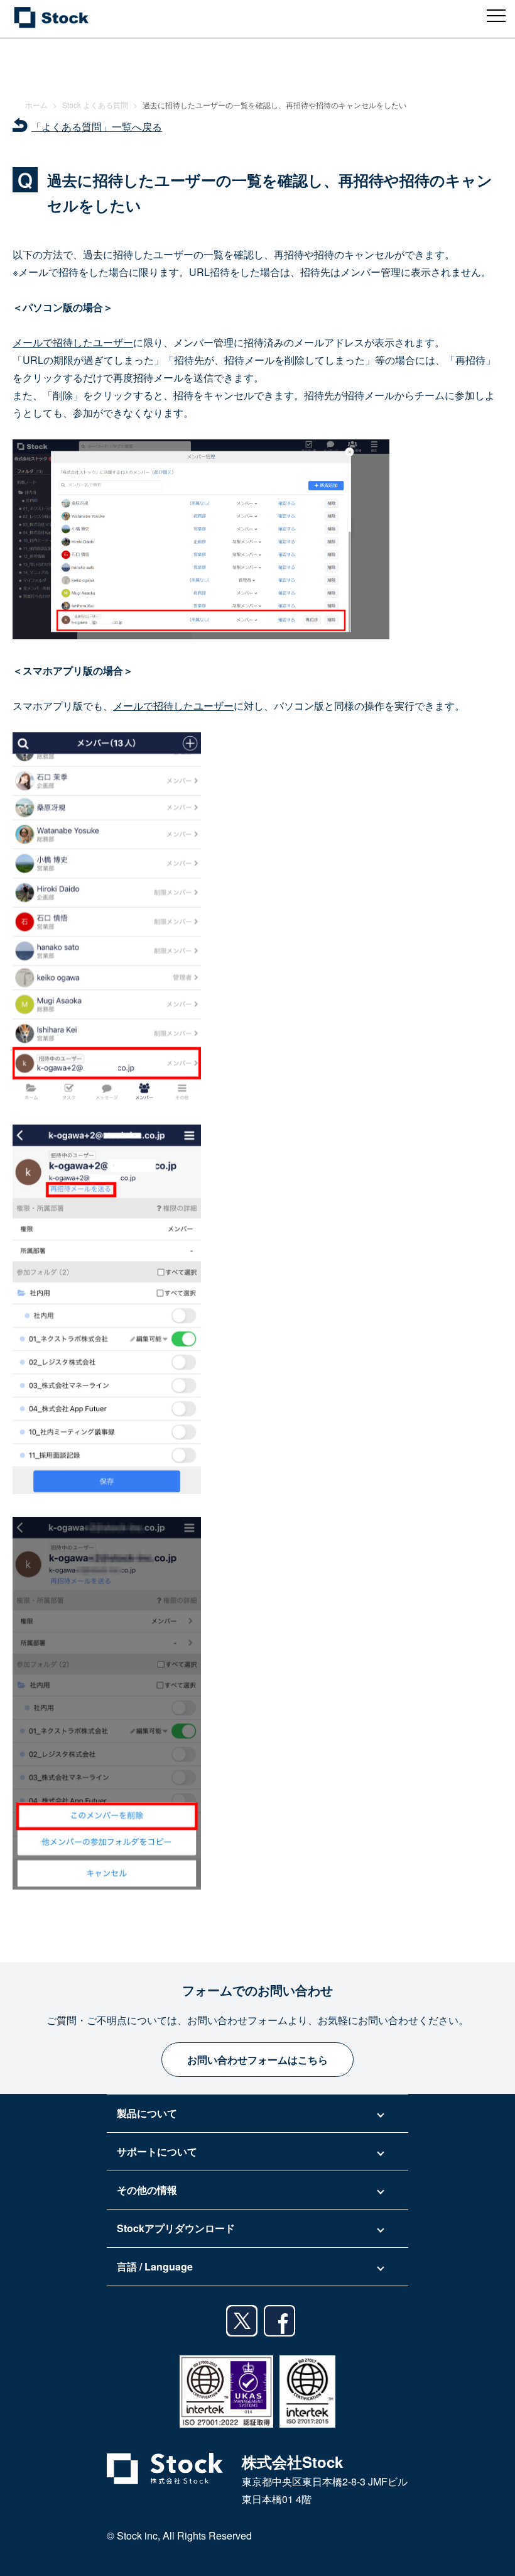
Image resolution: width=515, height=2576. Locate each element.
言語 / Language (155, 2266)
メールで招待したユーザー (73, 342)
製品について (147, 2113)
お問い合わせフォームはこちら (257, 2060)
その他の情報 (147, 2190)
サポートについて (157, 2151)
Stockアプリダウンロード (176, 2228)
